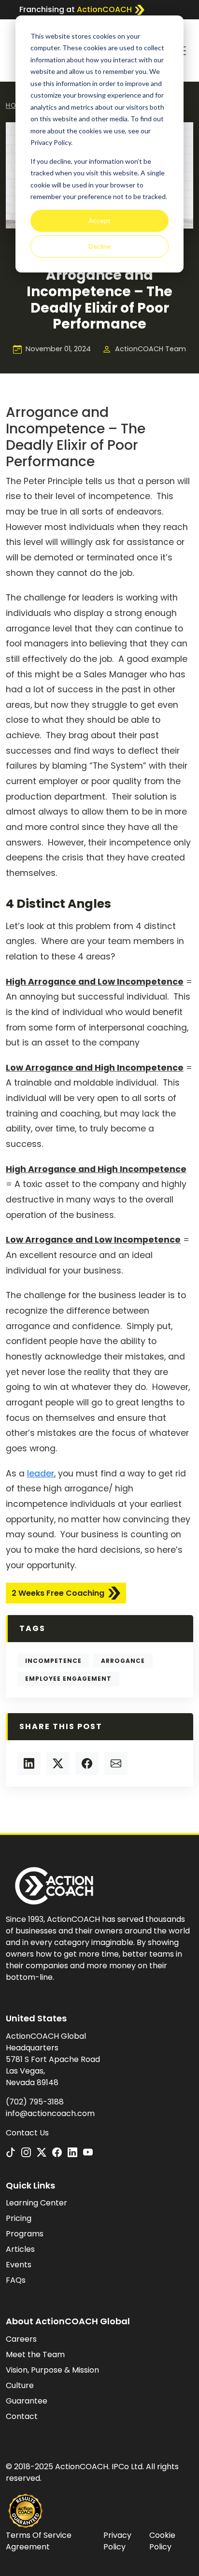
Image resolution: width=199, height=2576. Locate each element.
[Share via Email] (116, 1763)
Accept (99, 221)
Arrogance (123, 1661)
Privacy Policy (117, 2541)
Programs (25, 2234)
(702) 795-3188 (35, 2102)
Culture (20, 2385)
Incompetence (53, 1661)
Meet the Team (35, 2354)
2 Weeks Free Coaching (58, 1593)
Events (19, 2265)
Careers (21, 2339)
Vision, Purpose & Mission (52, 2370)
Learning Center (36, 2203)
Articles (20, 2249)
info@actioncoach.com (50, 2113)
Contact (22, 2416)
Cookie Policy (162, 2541)
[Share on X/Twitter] (58, 1763)
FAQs (16, 2280)
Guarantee (27, 2401)
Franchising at (76, 9)
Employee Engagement (68, 1679)
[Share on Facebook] (87, 1763)
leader (41, 1474)
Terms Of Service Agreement (39, 2541)
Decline (100, 246)
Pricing (19, 2218)
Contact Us (27, 2133)
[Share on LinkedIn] (29, 1763)
